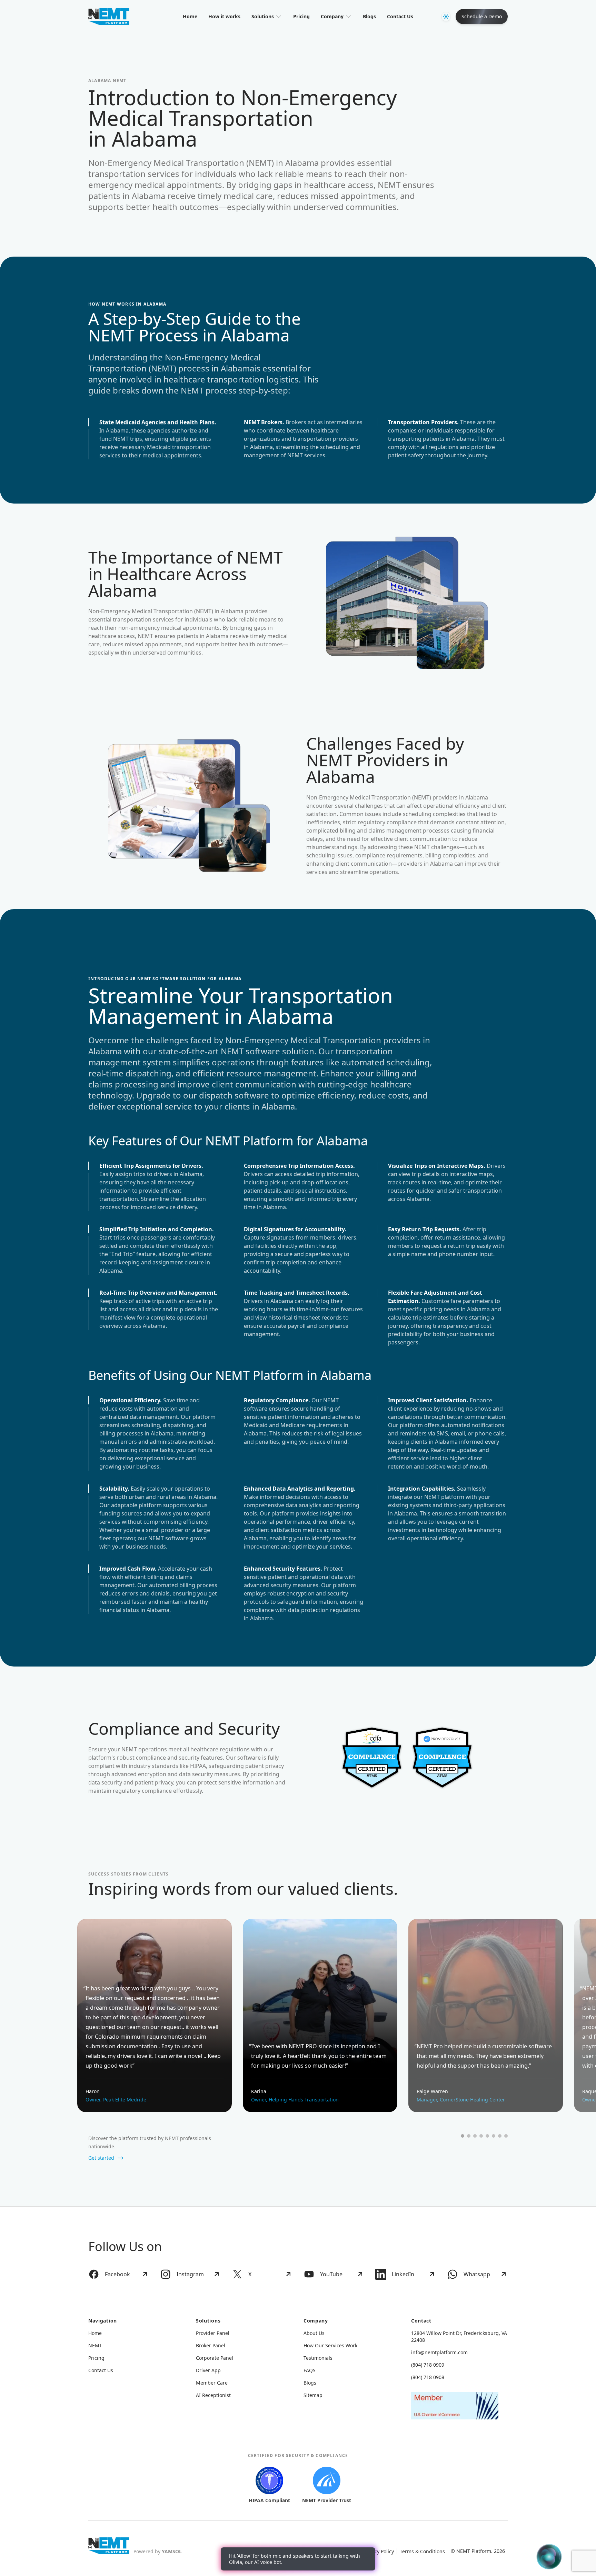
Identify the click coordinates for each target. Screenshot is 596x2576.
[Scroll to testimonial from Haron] (463, 2136)
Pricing (301, 16)
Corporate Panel (215, 2358)
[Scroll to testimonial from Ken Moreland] (494, 2136)
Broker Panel (211, 2345)
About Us (314, 2333)
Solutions (263, 16)
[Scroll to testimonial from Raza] (500, 2136)
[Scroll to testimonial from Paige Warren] (475, 2136)
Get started (101, 2158)
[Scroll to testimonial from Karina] (469, 2136)
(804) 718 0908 (428, 2377)
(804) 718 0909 (428, 2365)
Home (190, 16)
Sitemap (313, 2395)
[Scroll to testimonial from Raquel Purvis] (481, 2136)
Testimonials (318, 2358)
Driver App (208, 2370)
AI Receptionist (213, 2395)
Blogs (369, 16)
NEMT (95, 2345)
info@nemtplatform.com (439, 2352)
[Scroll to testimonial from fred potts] (487, 2136)
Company (332, 16)
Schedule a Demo (482, 16)
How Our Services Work (330, 2345)
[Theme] (446, 17)
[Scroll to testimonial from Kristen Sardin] (506, 2136)
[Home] (109, 2546)
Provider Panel (213, 2333)
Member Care (212, 2383)
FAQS (310, 2370)
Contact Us (400, 16)
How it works (224, 16)
